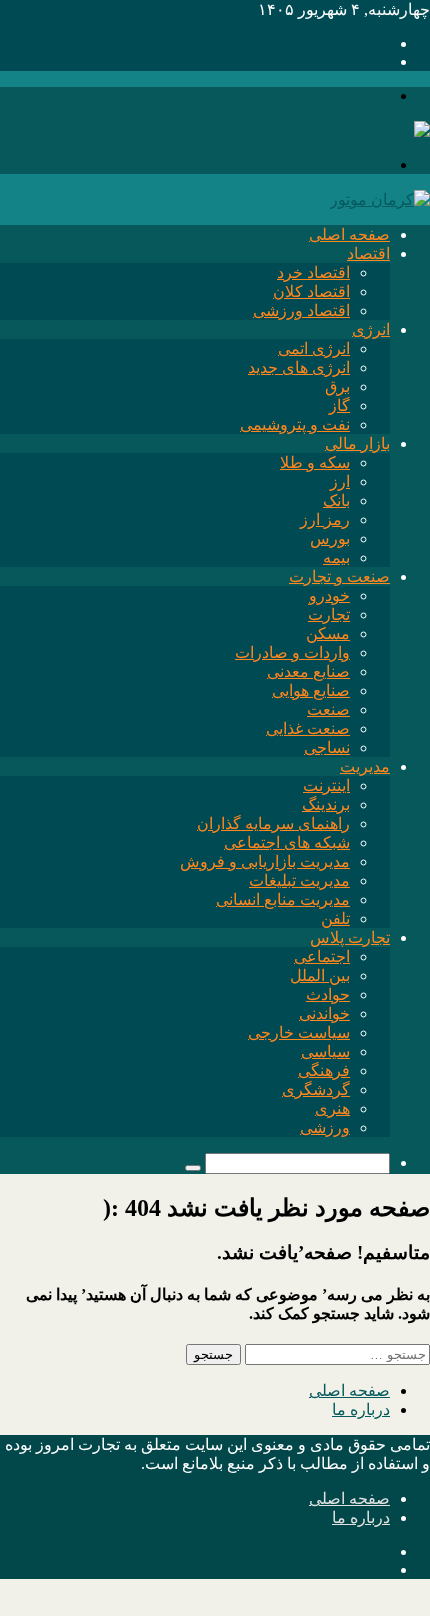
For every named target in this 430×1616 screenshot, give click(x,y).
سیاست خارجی (299, 1032)
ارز (340, 481)
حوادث (328, 994)
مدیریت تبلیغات (299, 880)
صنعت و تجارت (339, 576)
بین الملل (320, 975)
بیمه (336, 557)
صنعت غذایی (308, 728)
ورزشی (325, 1127)
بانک (336, 500)
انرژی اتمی (314, 348)
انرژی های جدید (299, 367)
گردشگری (316, 1089)
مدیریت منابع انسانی (283, 899)
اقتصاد (368, 253)
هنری (332, 1108)
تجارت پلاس (350, 937)
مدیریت (365, 766)
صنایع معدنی (308, 671)
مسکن (328, 633)
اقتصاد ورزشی (301, 310)
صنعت (328, 709)
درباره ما (361, 1409)
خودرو (329, 595)
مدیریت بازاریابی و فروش (265, 861)
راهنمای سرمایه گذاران (273, 823)
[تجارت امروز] (380, 130)
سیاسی (325, 1051)
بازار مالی (357, 443)
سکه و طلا (315, 462)
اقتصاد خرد (313, 272)
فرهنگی (324, 1070)
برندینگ (326, 804)
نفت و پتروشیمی (295, 424)
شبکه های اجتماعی (287, 842)
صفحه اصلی (349, 234)
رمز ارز (325, 519)
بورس (330, 538)
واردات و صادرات (292, 652)
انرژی (371, 329)
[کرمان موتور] (380, 199)
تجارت (329, 614)
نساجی (327, 747)
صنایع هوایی (311, 690)
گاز (339, 405)
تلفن (335, 918)
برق (337, 386)
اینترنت (326, 785)
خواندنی (324, 1013)
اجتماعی (322, 956)
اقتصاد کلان (311, 291)
